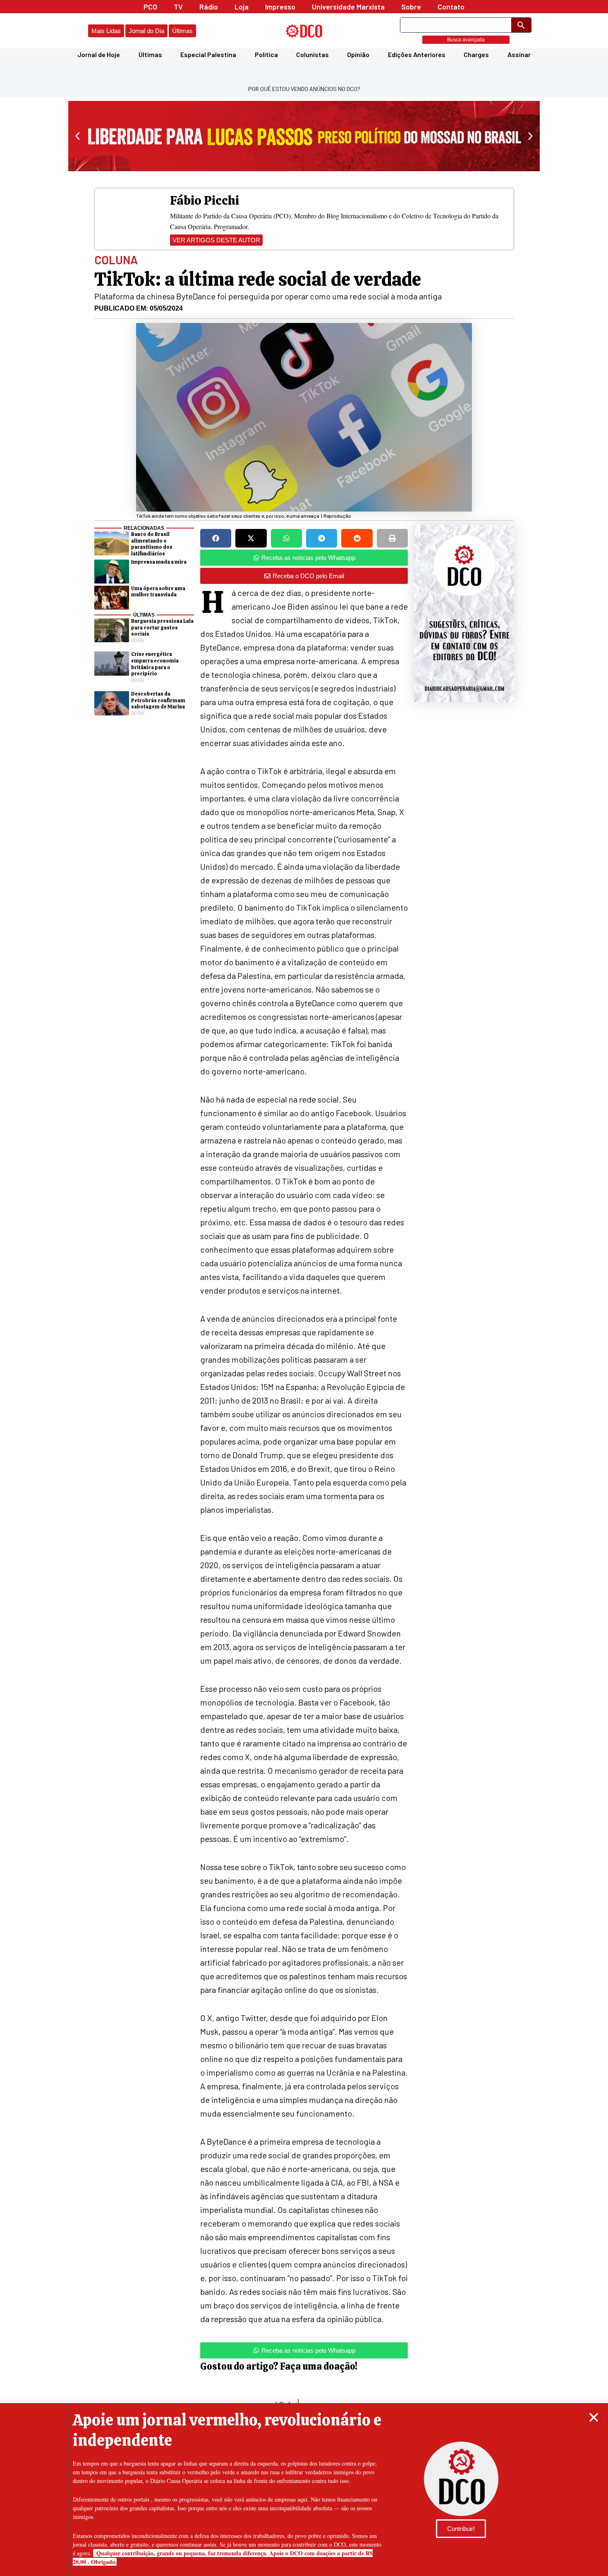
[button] (594, 2417)
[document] (304, 1288)
